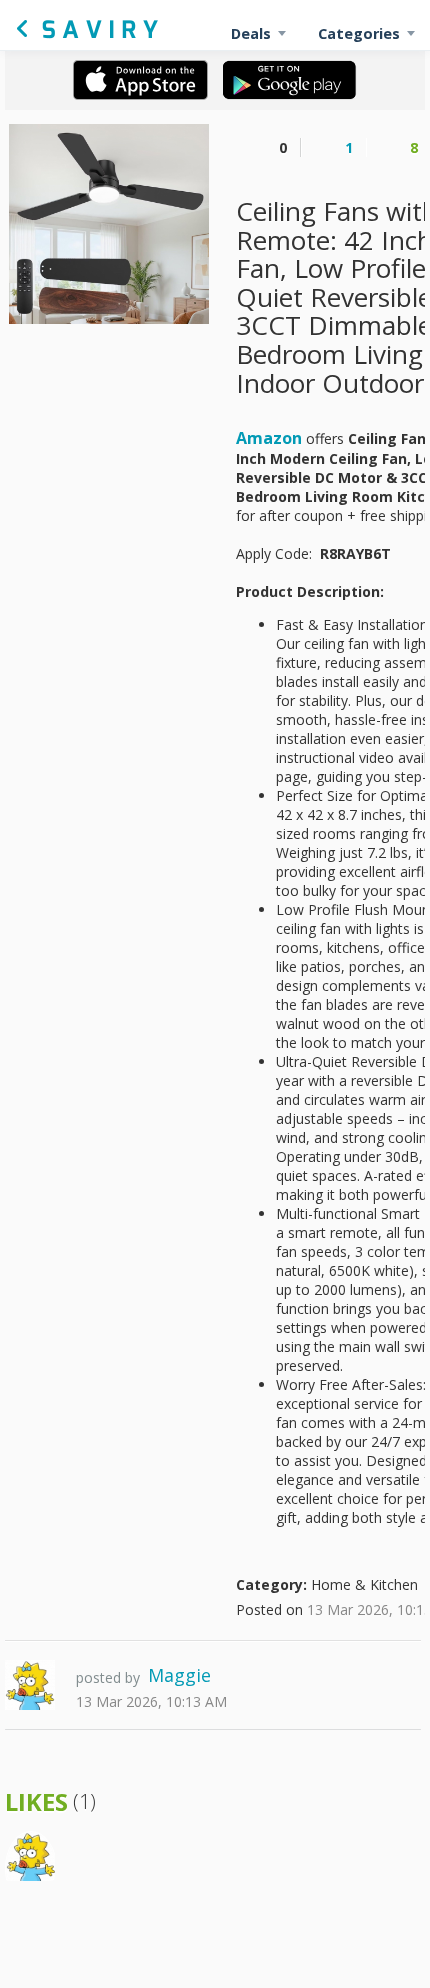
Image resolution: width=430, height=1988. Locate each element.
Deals (251, 33)
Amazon (269, 438)
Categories (359, 33)
